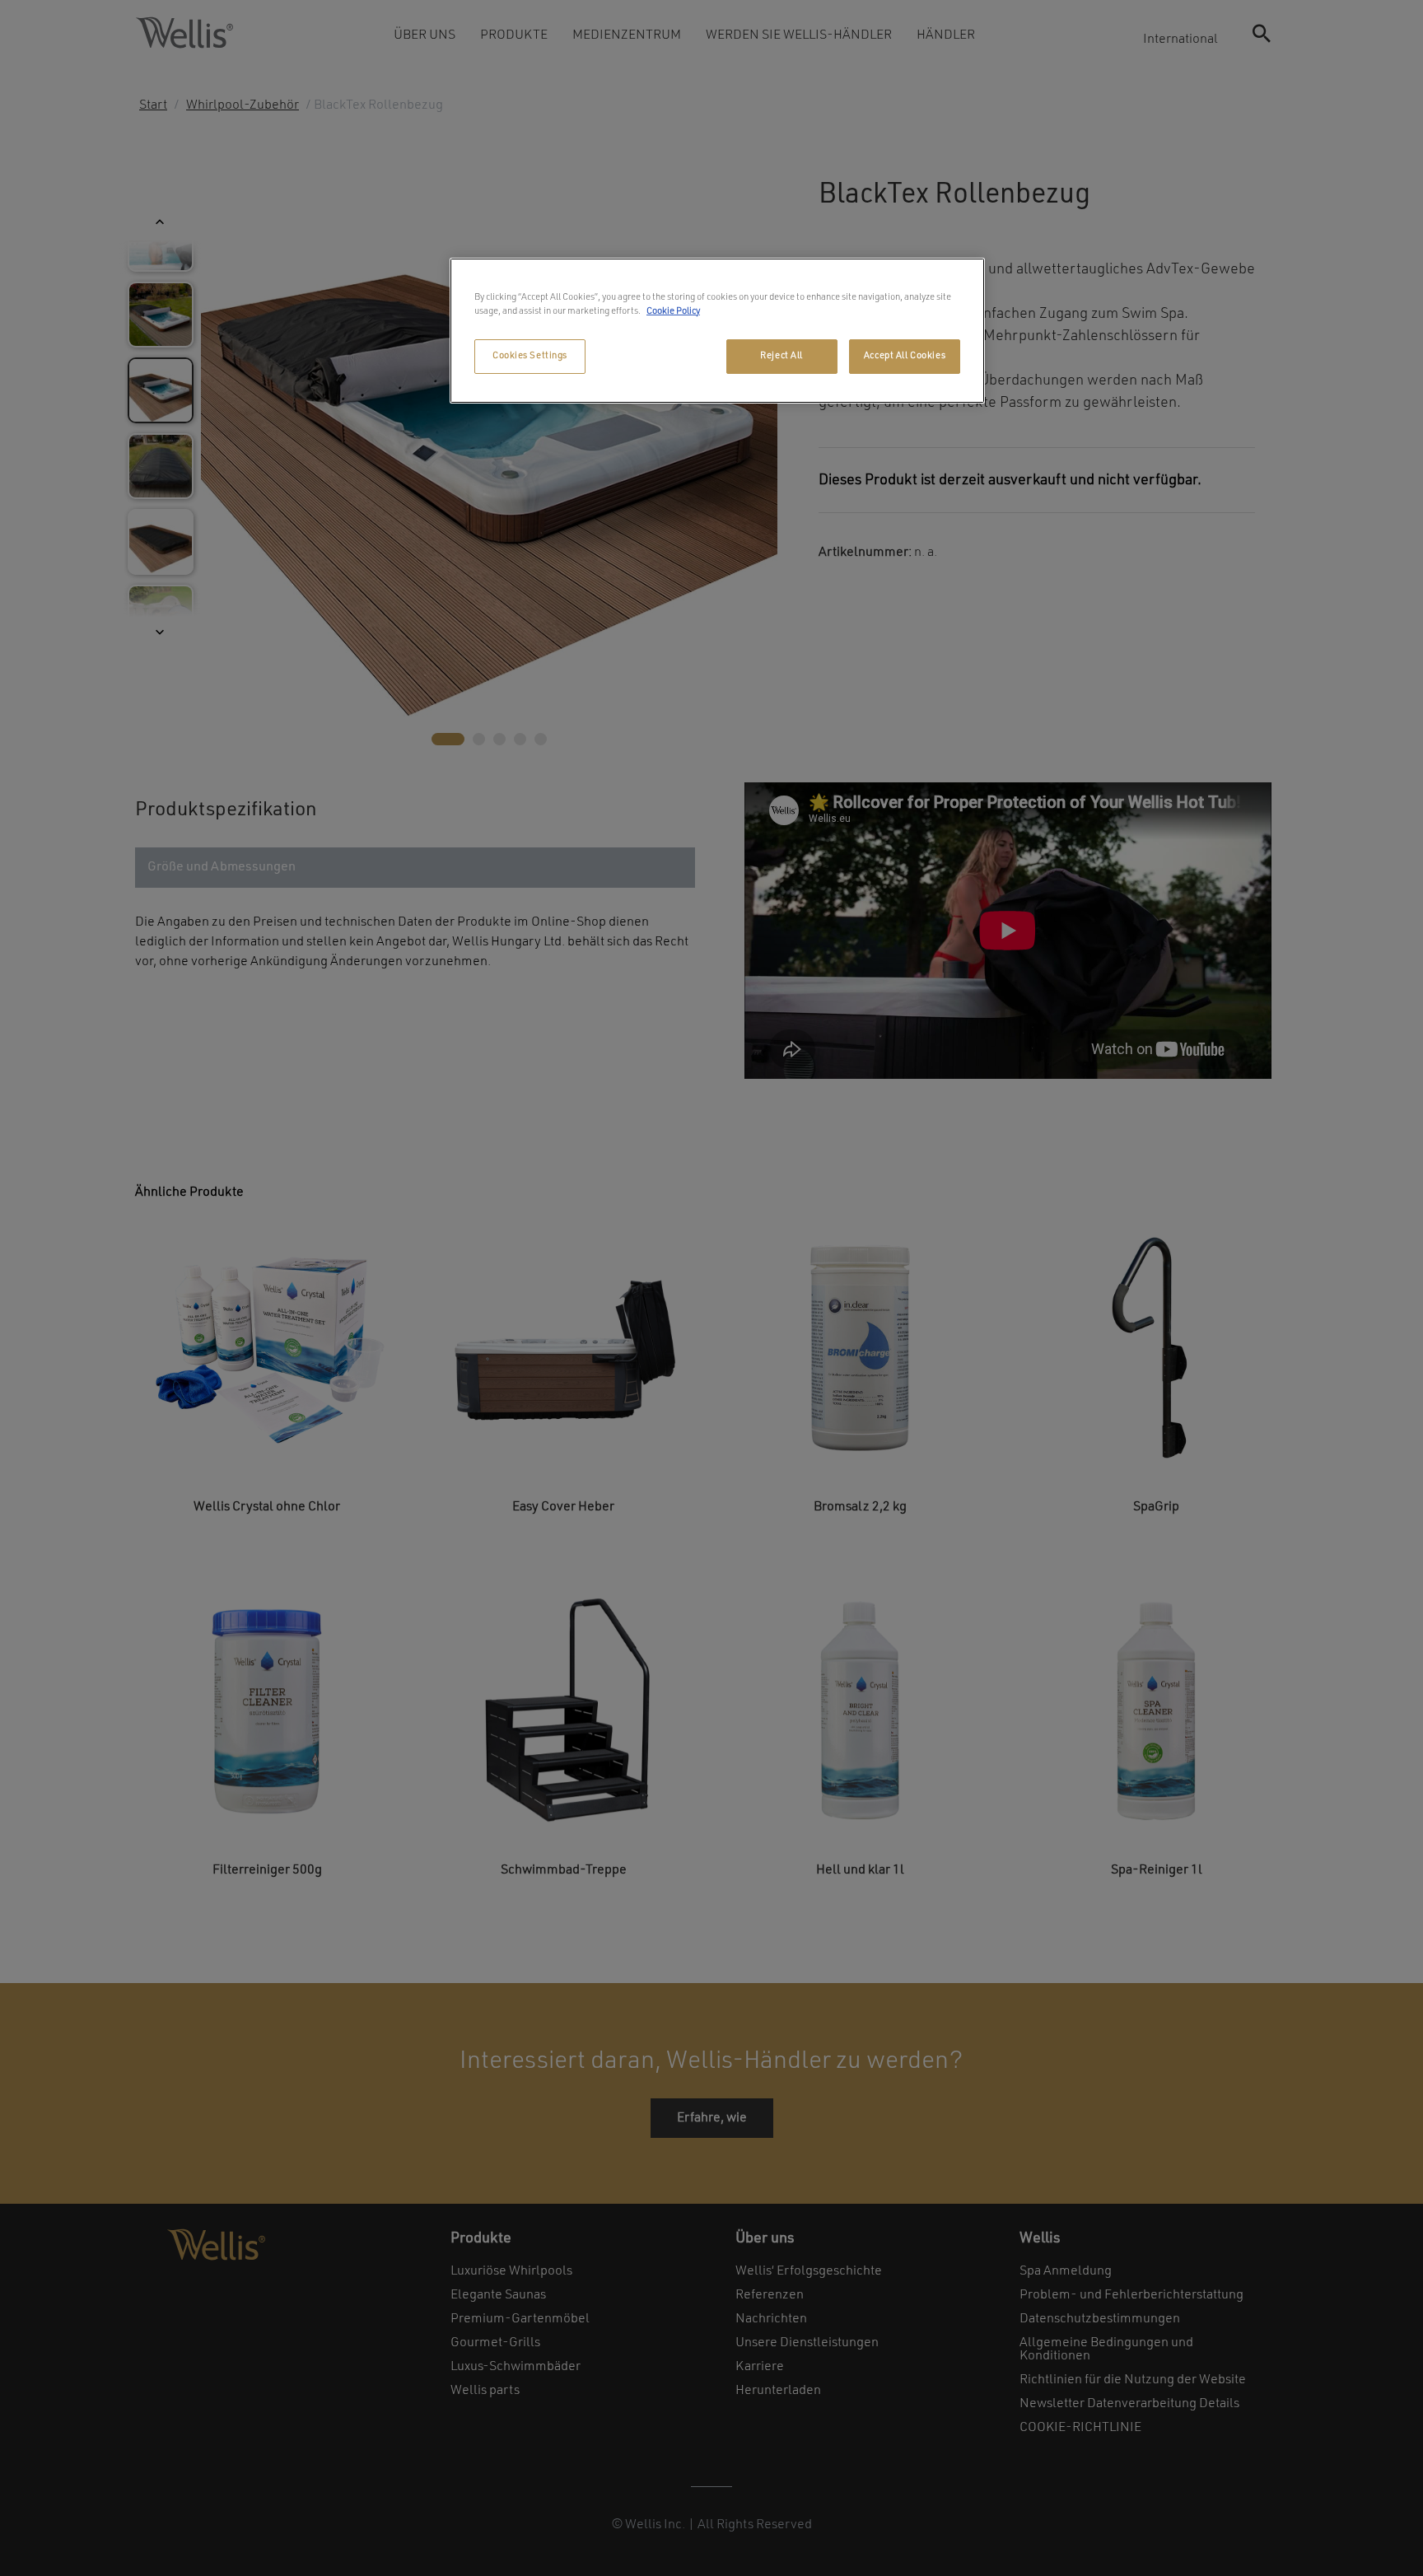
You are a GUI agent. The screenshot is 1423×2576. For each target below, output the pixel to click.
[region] (717, 331)
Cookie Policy (673, 311)
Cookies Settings (530, 356)
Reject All (781, 356)
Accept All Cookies (905, 356)
